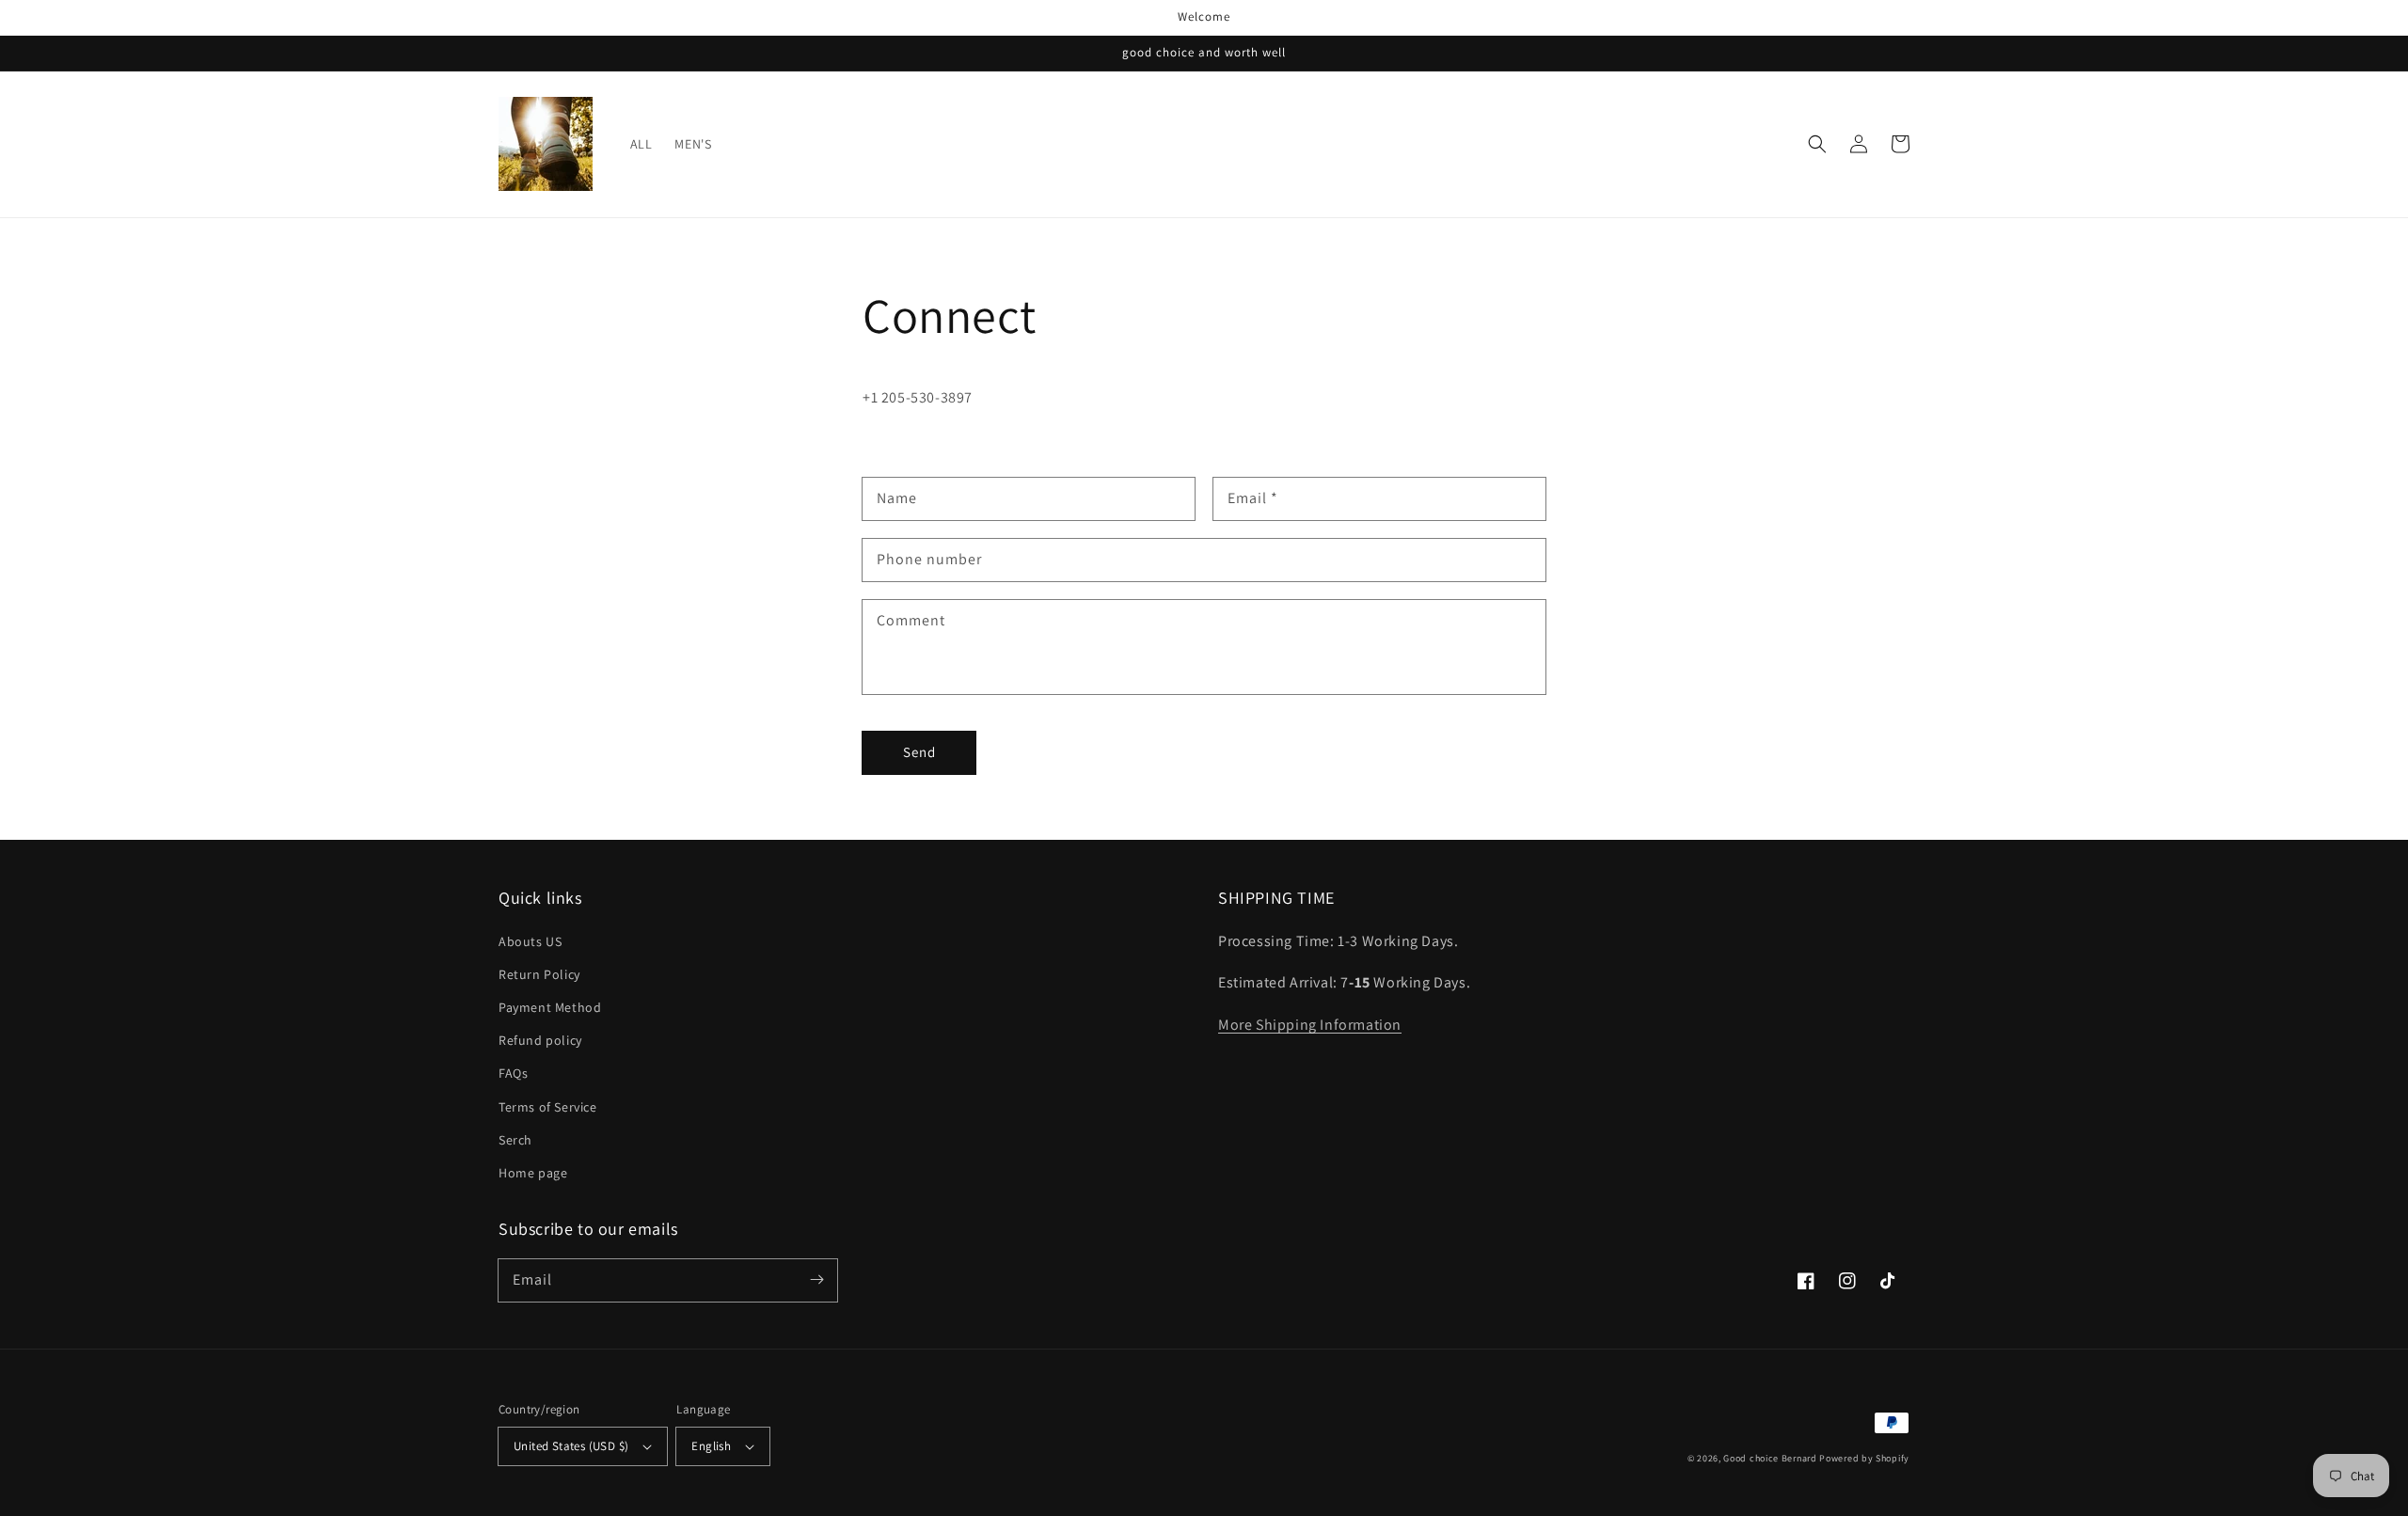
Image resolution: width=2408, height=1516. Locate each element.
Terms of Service (548, 1107)
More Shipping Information (1310, 1025)
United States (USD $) (571, 1446)
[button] (1817, 144)
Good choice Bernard (1770, 1458)
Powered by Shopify (1864, 1458)
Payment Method (550, 1007)
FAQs (513, 1073)
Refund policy (540, 1040)
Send (919, 752)
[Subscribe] (816, 1280)
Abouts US (530, 941)
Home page (533, 1173)
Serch (515, 1140)
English (711, 1446)
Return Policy (539, 974)
